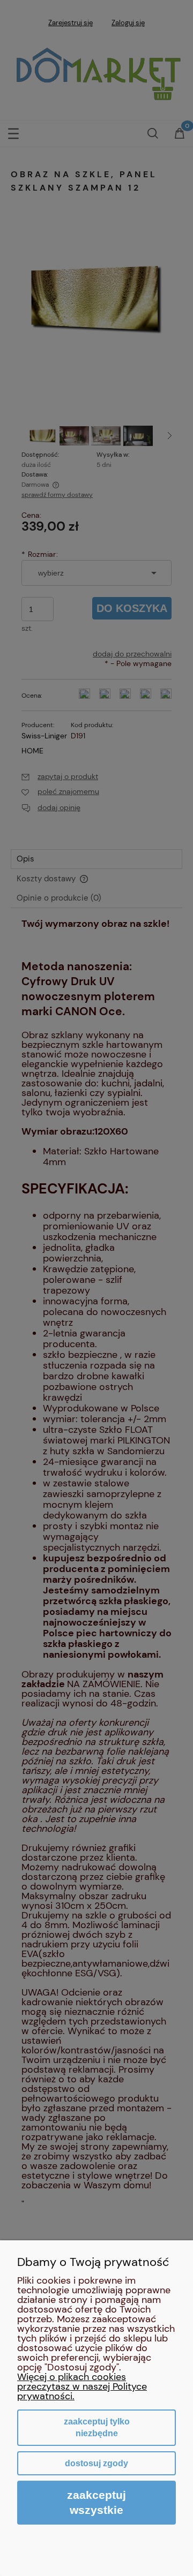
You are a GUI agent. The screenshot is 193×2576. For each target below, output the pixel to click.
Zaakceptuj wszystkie (96, 2502)
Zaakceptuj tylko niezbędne (97, 2427)
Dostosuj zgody (96, 2463)
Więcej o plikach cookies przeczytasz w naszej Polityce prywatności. (82, 2386)
